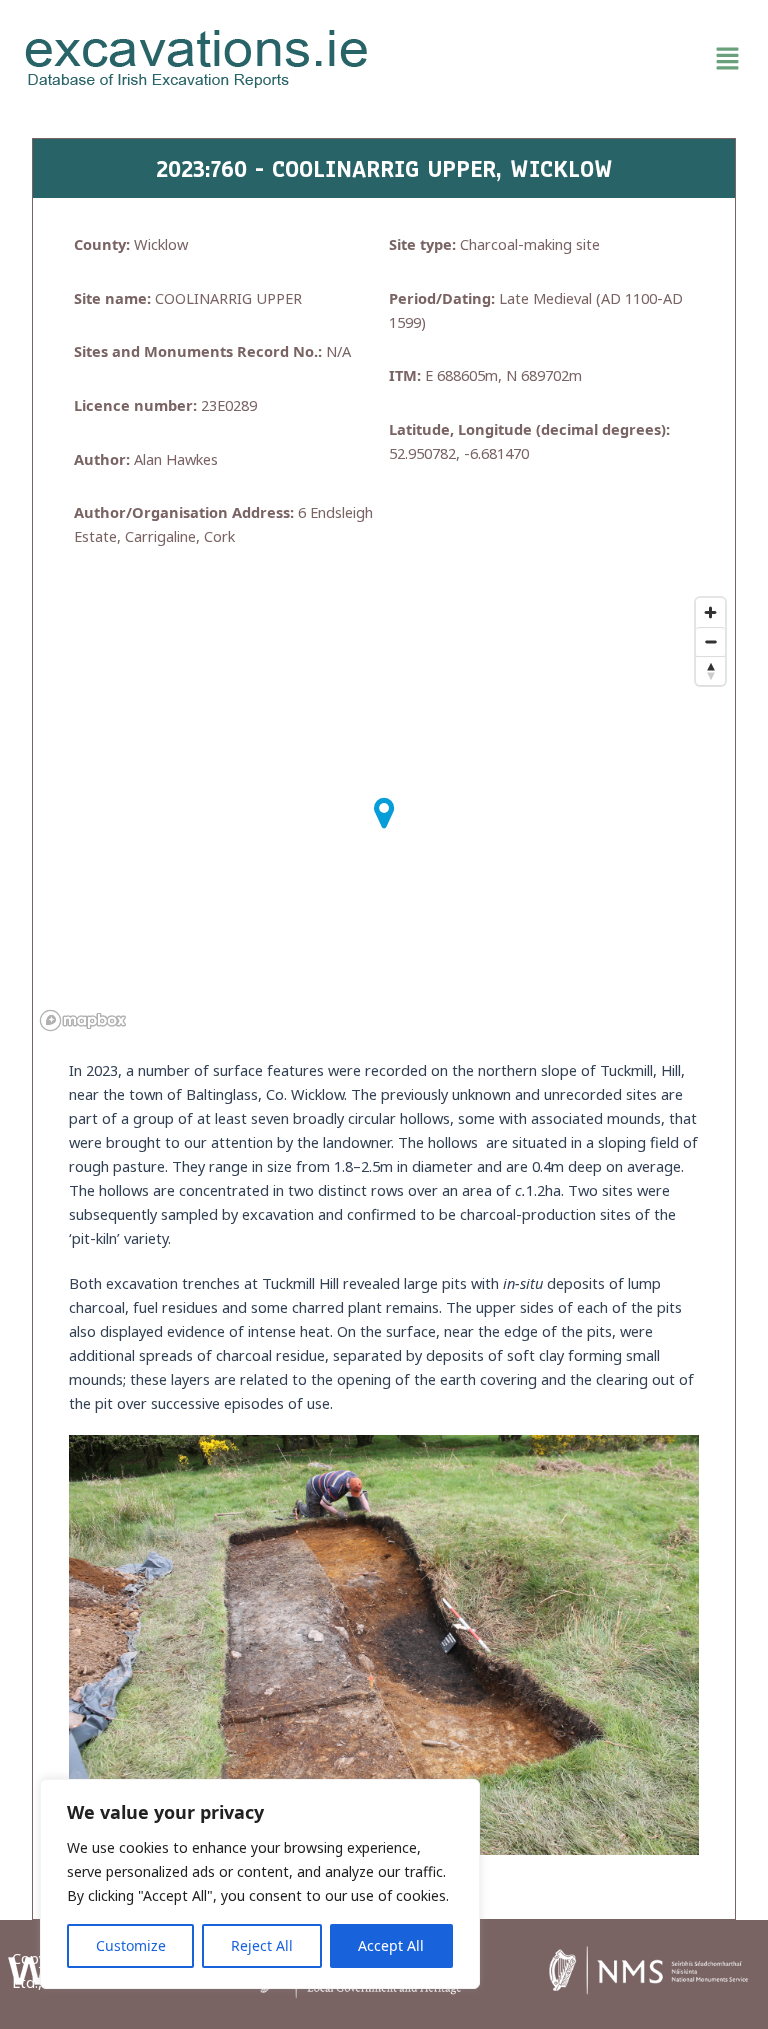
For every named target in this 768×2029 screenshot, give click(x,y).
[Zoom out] (710, 641)
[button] (571, 59)
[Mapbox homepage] (83, 1020)
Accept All (391, 1945)
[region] (260, 1884)
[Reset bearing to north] (710, 670)
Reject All (262, 1945)
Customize (131, 1945)
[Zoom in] (710, 612)
